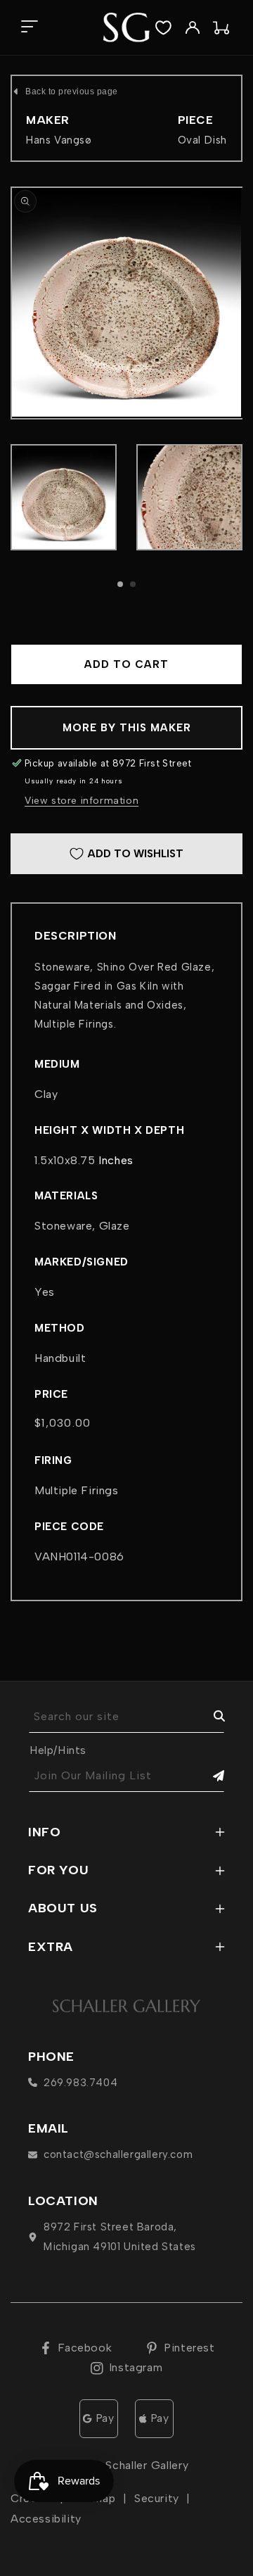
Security (157, 2498)
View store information (82, 801)
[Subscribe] (209, 1776)
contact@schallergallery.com (118, 2154)
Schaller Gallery (147, 2465)
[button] (29, 28)
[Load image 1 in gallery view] (64, 497)
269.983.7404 (80, 2083)
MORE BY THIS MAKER (127, 728)
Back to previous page (72, 91)
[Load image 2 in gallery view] (189, 497)
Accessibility (46, 2519)
